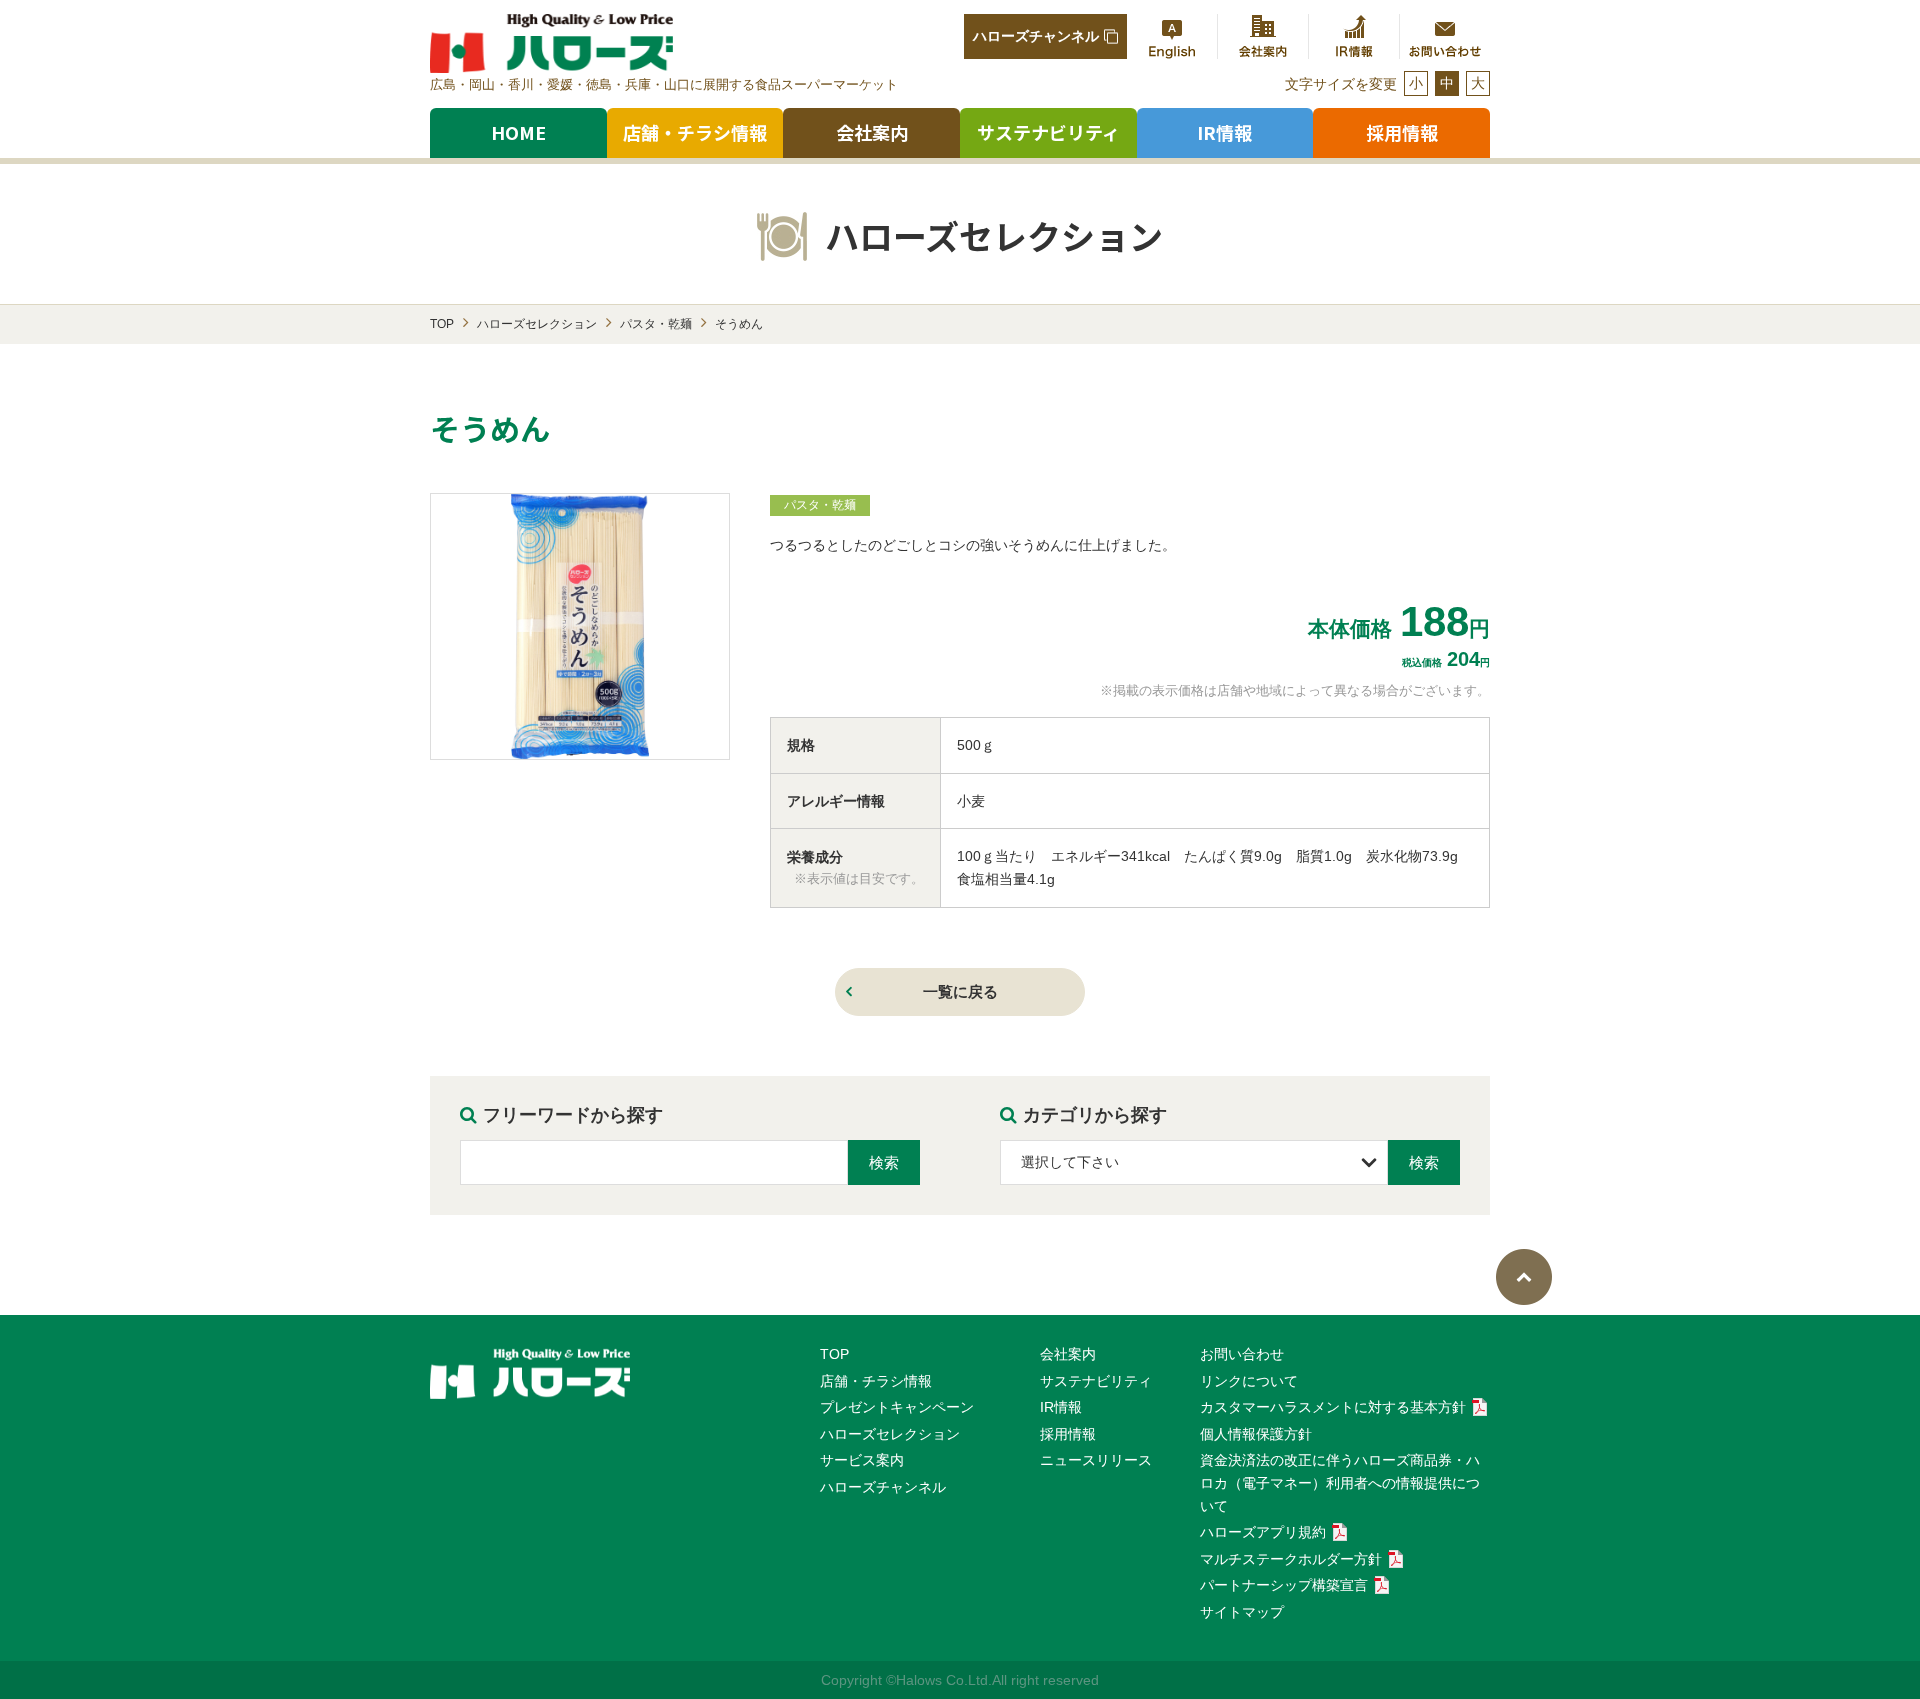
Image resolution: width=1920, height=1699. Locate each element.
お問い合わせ (1242, 1354)
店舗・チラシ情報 (695, 132)
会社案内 (872, 132)
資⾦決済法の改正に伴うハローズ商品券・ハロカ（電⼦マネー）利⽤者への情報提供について (1340, 1482)
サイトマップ (1242, 1612)
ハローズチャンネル (1036, 36)
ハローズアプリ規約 (1263, 1532)
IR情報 (1061, 1407)
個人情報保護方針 (1256, 1434)
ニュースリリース (1096, 1460)
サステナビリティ (1048, 132)
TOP (834, 1354)
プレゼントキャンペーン (897, 1407)
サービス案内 (862, 1460)
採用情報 (1068, 1434)
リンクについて (1249, 1381)
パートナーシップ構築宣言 (1284, 1585)
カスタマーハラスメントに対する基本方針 (1333, 1407)
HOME (518, 132)
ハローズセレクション (890, 1434)
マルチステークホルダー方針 (1291, 1559)
